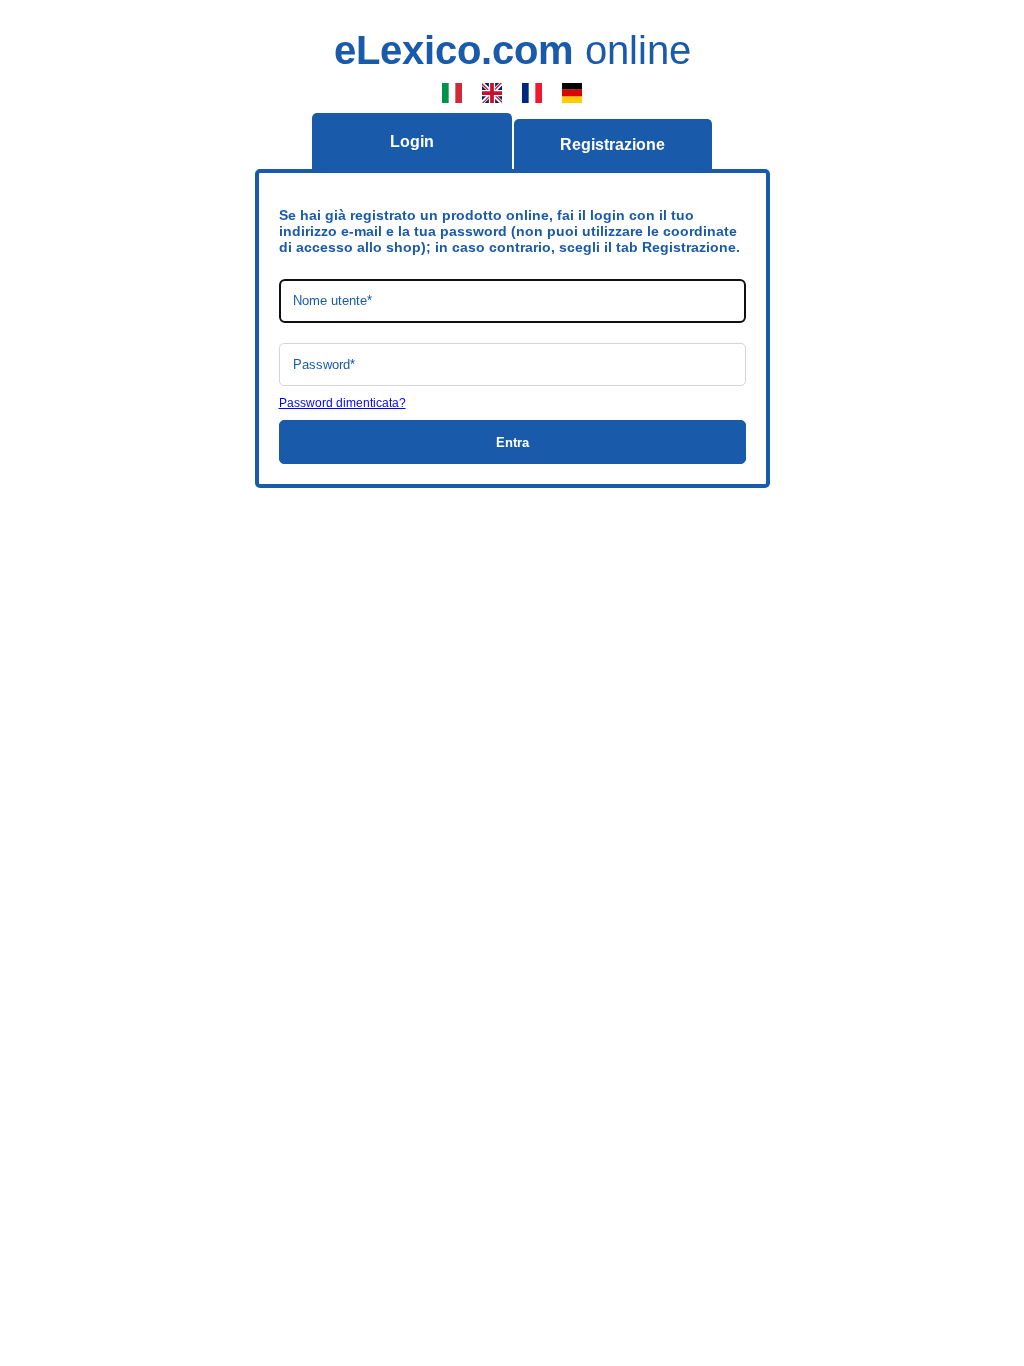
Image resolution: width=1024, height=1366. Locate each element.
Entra (512, 442)
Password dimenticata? (342, 403)
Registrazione (612, 144)
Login (412, 141)
